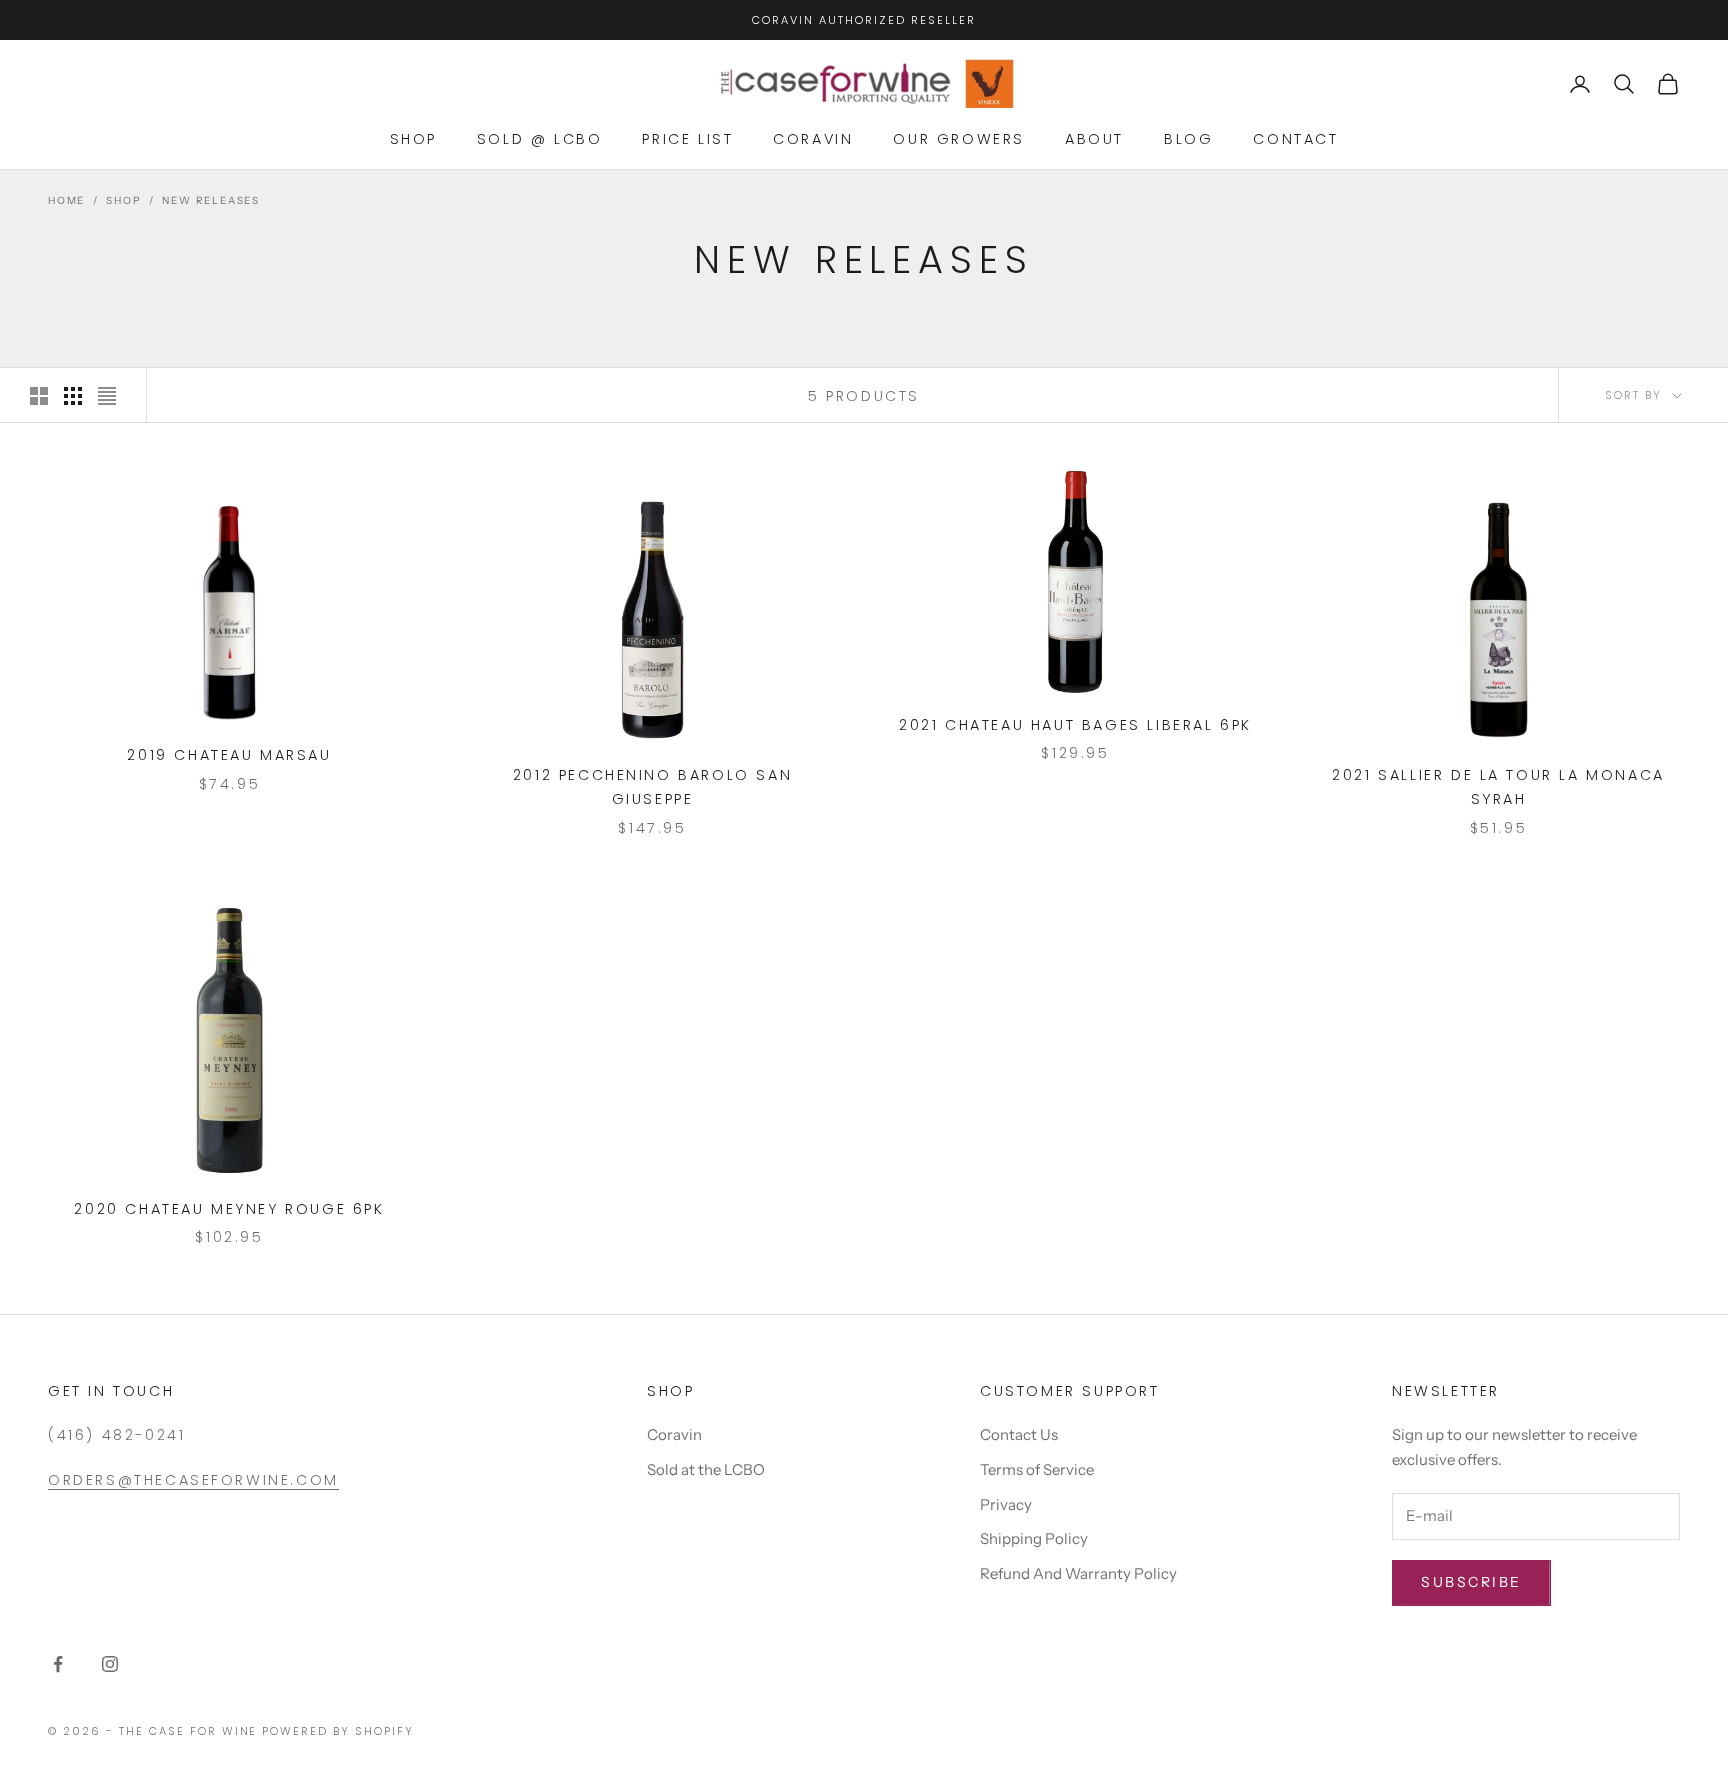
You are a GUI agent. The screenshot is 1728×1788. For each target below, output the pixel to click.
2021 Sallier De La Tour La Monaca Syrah (1498, 787)
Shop (413, 139)
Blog (1188, 139)
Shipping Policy (1034, 1538)
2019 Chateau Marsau (229, 755)
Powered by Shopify (338, 1731)
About (1094, 139)
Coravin (813, 139)
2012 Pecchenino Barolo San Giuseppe (652, 787)
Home (66, 200)
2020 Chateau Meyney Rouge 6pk (229, 1209)
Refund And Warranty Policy (1078, 1573)
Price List (687, 139)
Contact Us (1019, 1434)
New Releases (211, 200)
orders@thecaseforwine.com (193, 1480)
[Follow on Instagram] (110, 1664)
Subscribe (1471, 1582)
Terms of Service (1037, 1469)
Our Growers (959, 139)
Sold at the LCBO (706, 1469)
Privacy (1006, 1504)
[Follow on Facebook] (58, 1664)
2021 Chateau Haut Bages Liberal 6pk (1075, 725)
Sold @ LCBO (540, 139)
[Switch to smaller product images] (73, 396)
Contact (1295, 139)
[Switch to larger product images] (39, 396)
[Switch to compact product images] (107, 396)
